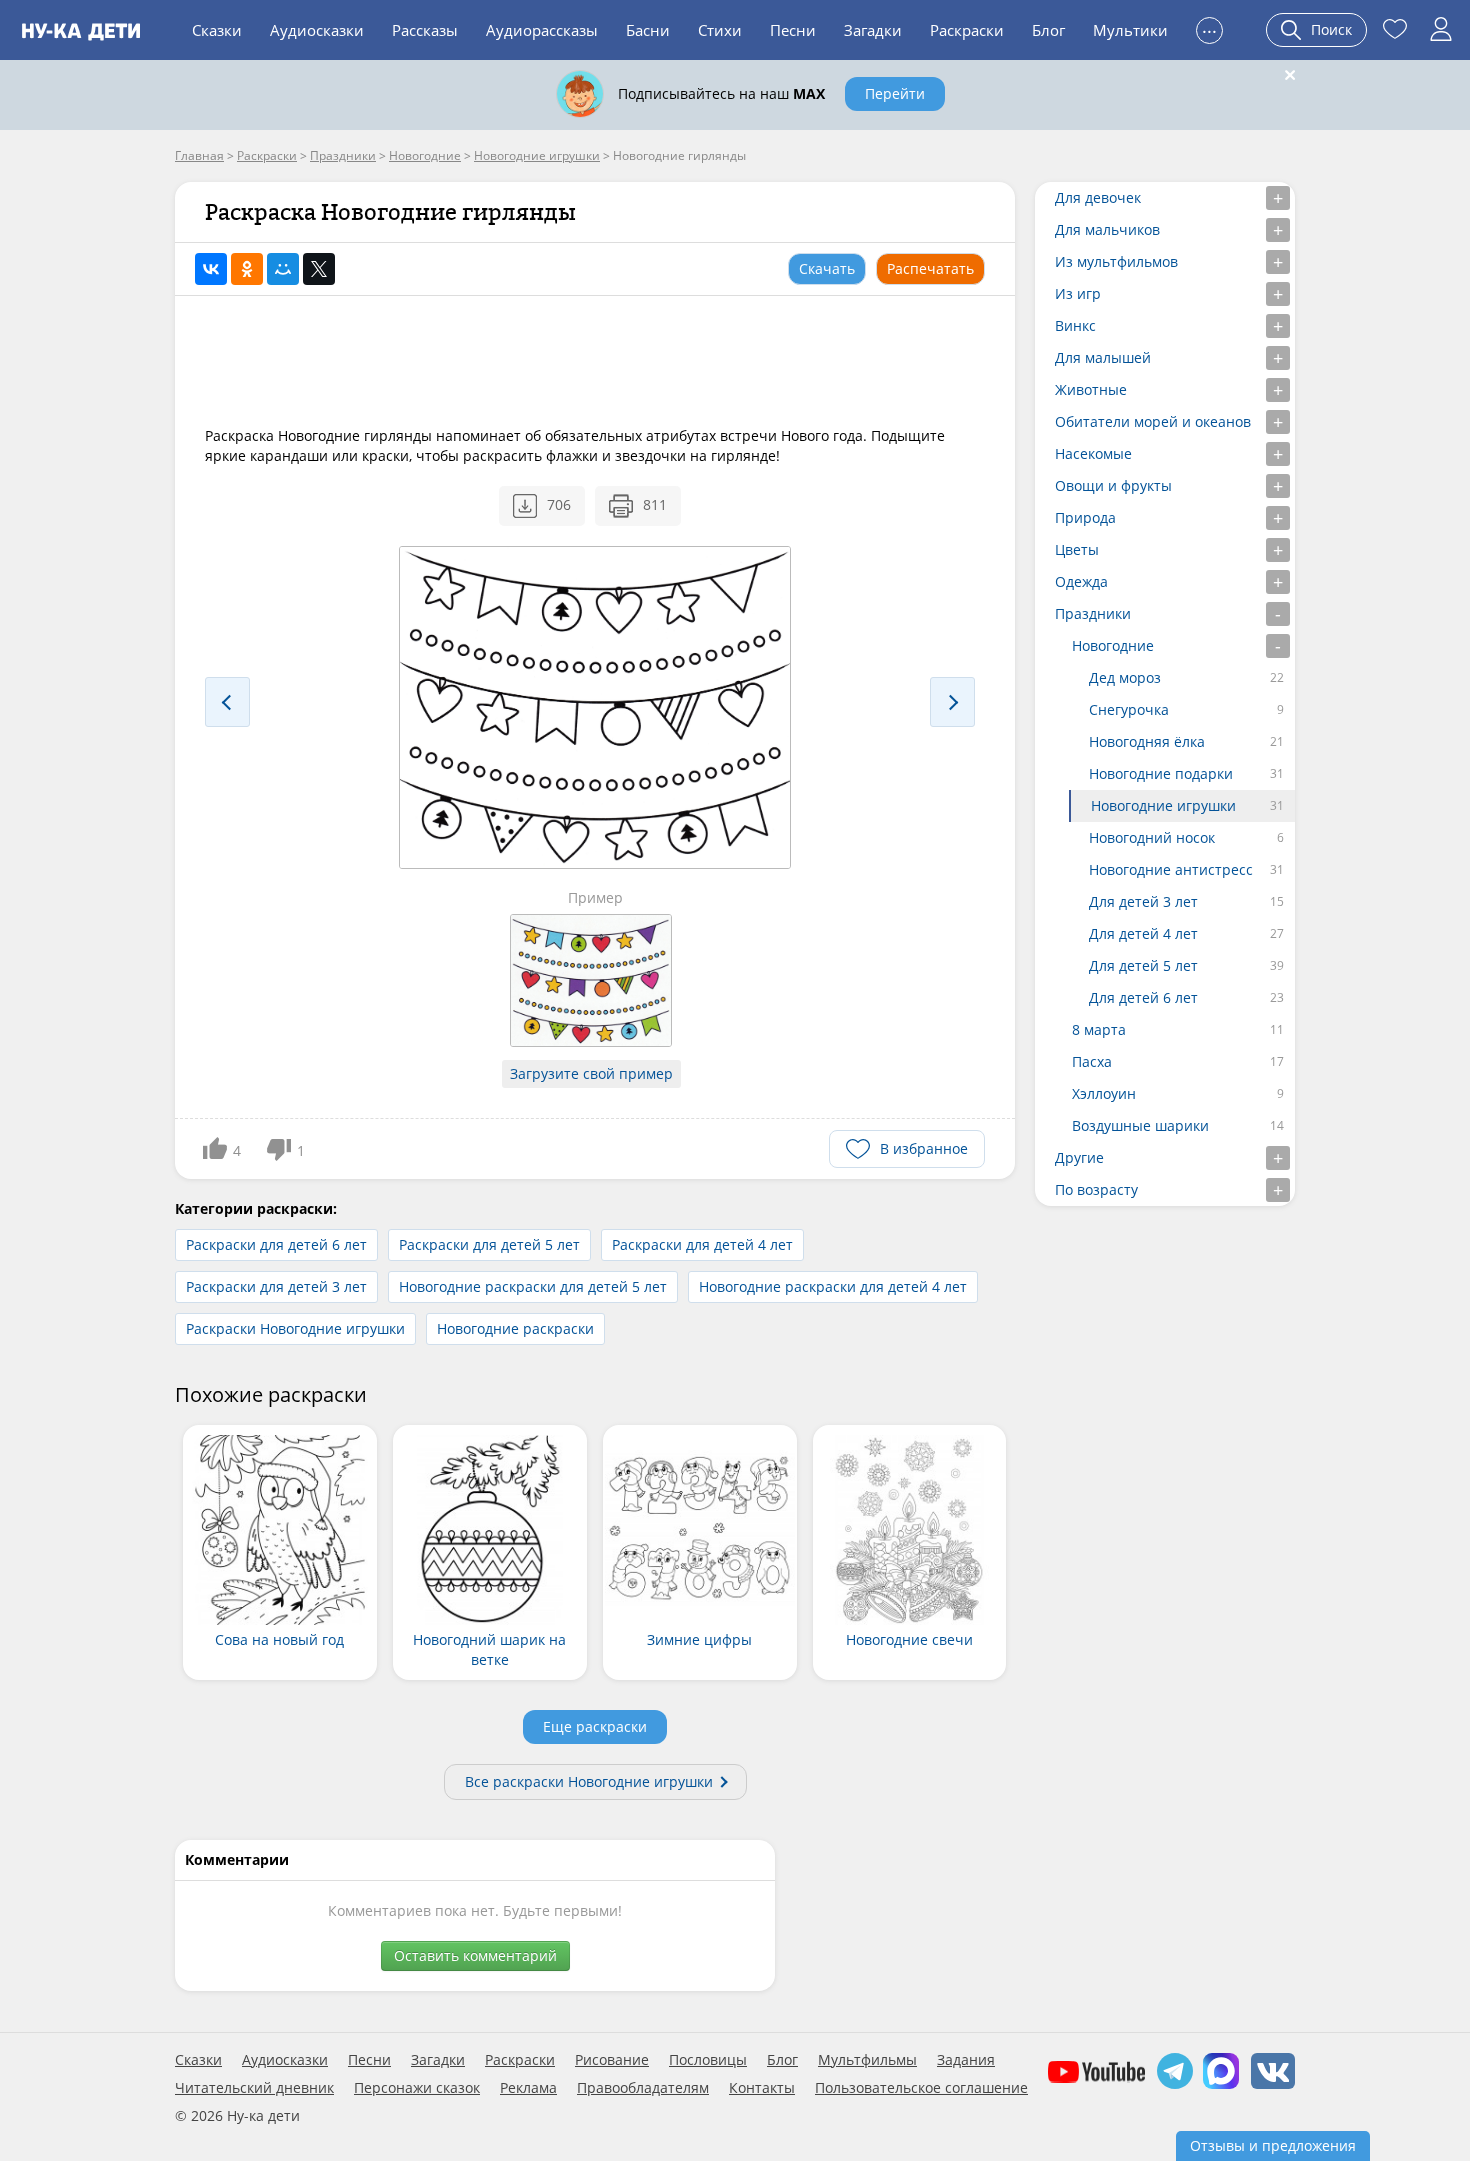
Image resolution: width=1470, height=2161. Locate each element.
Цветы (1077, 549)
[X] (319, 269)
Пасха (1092, 1061)
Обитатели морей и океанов (1153, 421)
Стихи (720, 30)
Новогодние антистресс (1171, 869)
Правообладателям (643, 2088)
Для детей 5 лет (1143, 965)
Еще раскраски (595, 1726)
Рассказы (425, 30)
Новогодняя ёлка (1147, 741)
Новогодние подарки (1161, 773)
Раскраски (967, 30)
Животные (1091, 389)
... (1209, 27)
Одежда (1081, 581)
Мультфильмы (867, 2060)
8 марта (1099, 1029)
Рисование (612, 2060)
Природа (1085, 517)
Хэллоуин (1104, 1093)
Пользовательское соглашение (921, 2088)
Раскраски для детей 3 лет (276, 1286)
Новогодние (1113, 645)
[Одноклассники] (247, 269)
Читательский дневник (254, 2088)
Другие (1079, 1157)
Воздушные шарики (1140, 1125)
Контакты (762, 2088)
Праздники (1093, 613)
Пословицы (708, 2060)
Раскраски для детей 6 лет (276, 1244)
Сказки (217, 30)
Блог (1048, 30)
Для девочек (1098, 197)
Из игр (1078, 293)
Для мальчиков (1107, 229)
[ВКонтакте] (211, 269)
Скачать (827, 268)
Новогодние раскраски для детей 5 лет (533, 1286)
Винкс (1075, 325)
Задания (966, 2060)
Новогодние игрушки (1163, 805)
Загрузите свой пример (591, 1073)
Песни (793, 30)
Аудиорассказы (542, 30)
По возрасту (1096, 1189)
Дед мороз (1125, 677)
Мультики (1130, 30)
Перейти (895, 93)
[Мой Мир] (283, 269)
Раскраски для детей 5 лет (489, 1244)
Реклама (528, 2088)
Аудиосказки (317, 30)
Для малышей (1103, 357)
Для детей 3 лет (1143, 901)
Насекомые (1093, 453)
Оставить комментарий (475, 1955)
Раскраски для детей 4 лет (702, 1244)
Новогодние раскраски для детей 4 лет (833, 1286)
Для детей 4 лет (1143, 933)
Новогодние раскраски (515, 1328)
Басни (648, 30)
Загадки (873, 30)
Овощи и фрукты (1113, 485)
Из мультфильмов (1116, 261)
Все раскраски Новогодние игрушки (589, 1781)
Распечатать (930, 268)
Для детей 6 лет (1143, 997)
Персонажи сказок (417, 2088)
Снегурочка (1129, 709)
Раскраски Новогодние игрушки (295, 1328)
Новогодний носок (1152, 837)
